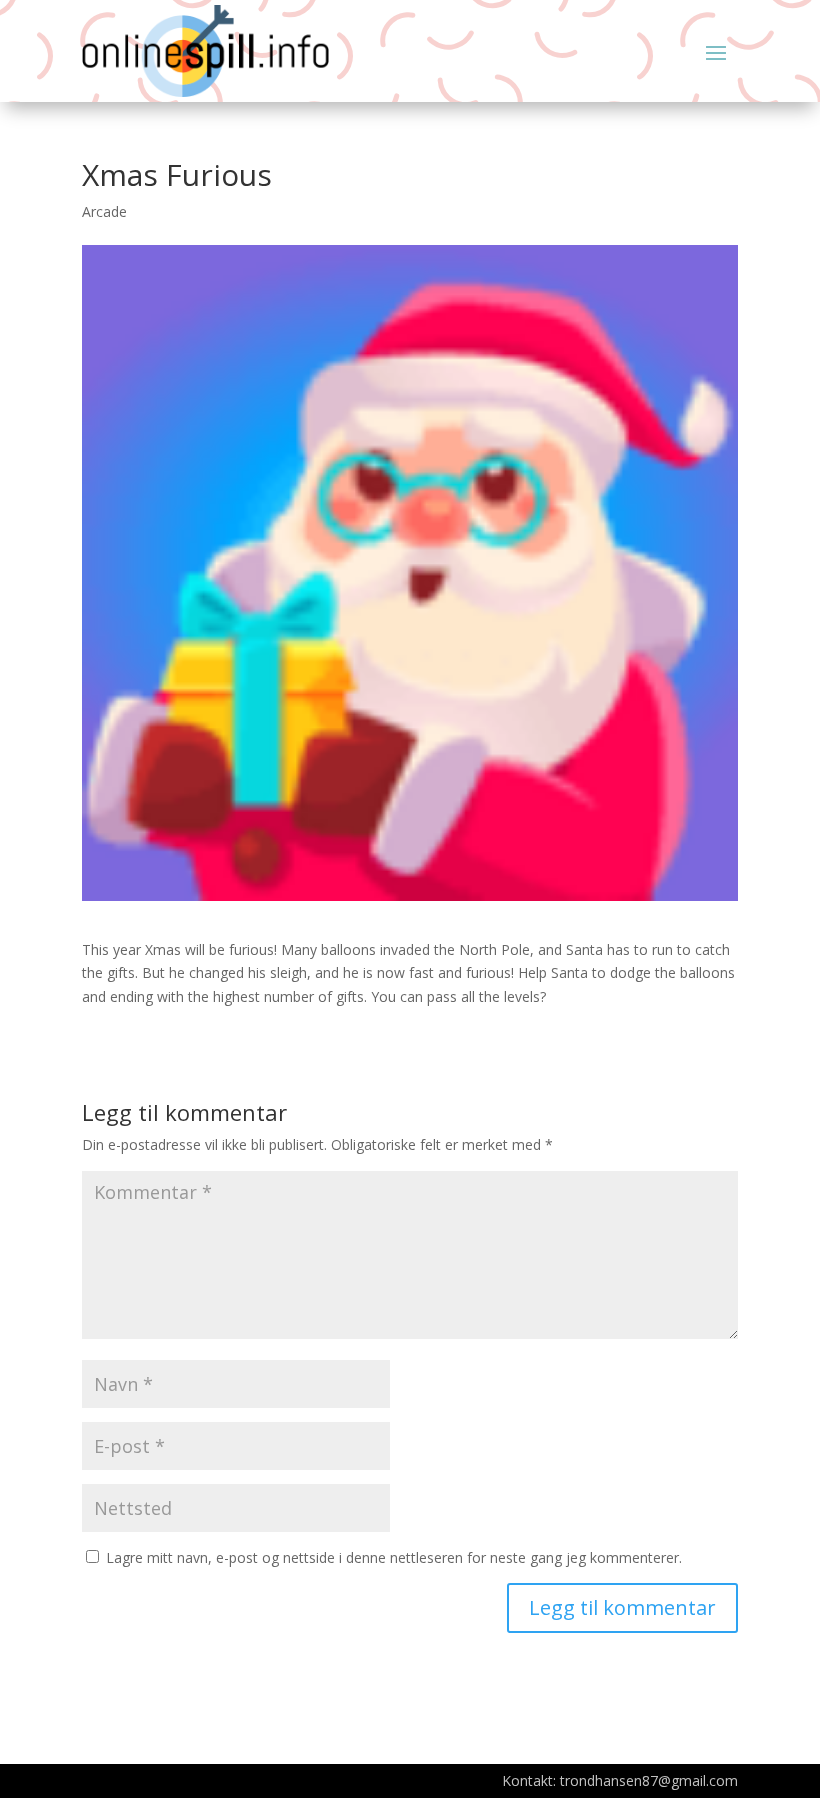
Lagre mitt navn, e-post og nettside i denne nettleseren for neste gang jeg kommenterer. (394, 1557)
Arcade (104, 211)
